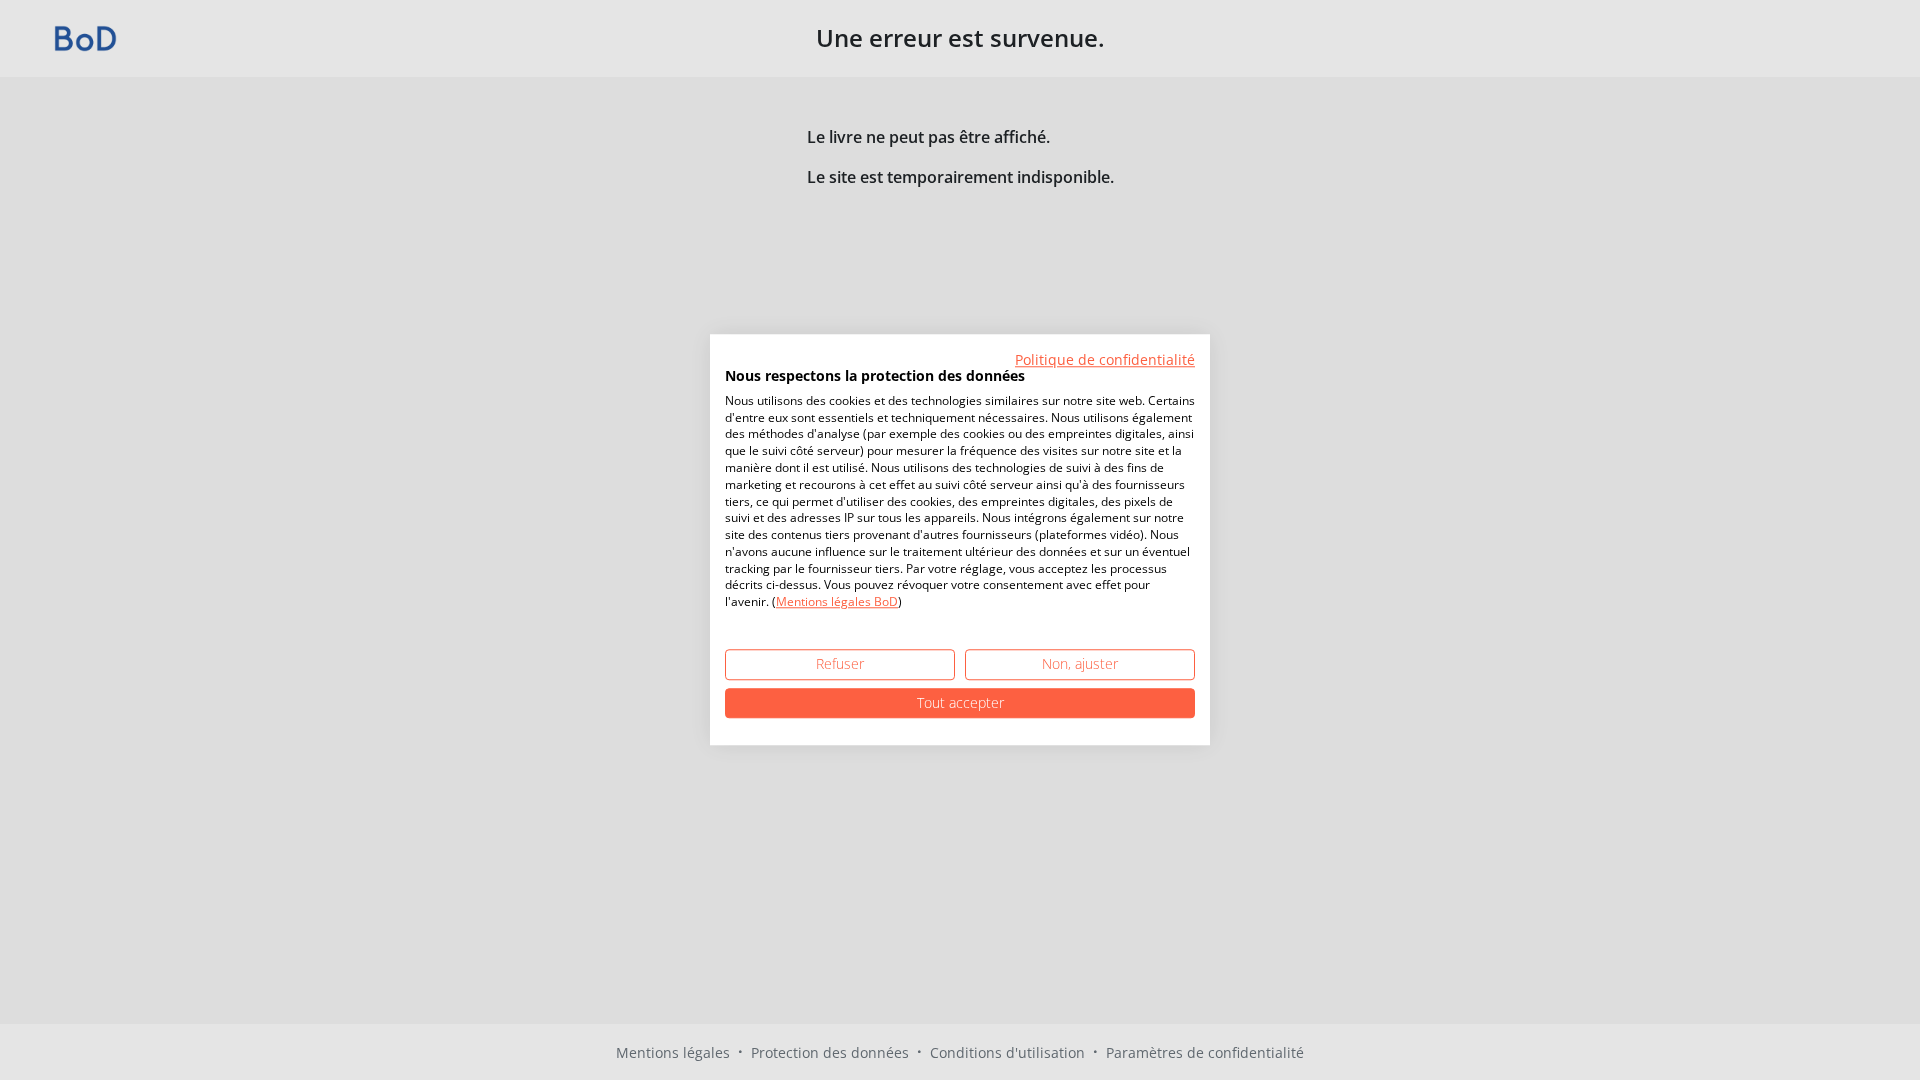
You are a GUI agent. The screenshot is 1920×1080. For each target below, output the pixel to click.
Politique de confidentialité (1105, 359)
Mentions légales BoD (837, 602)
